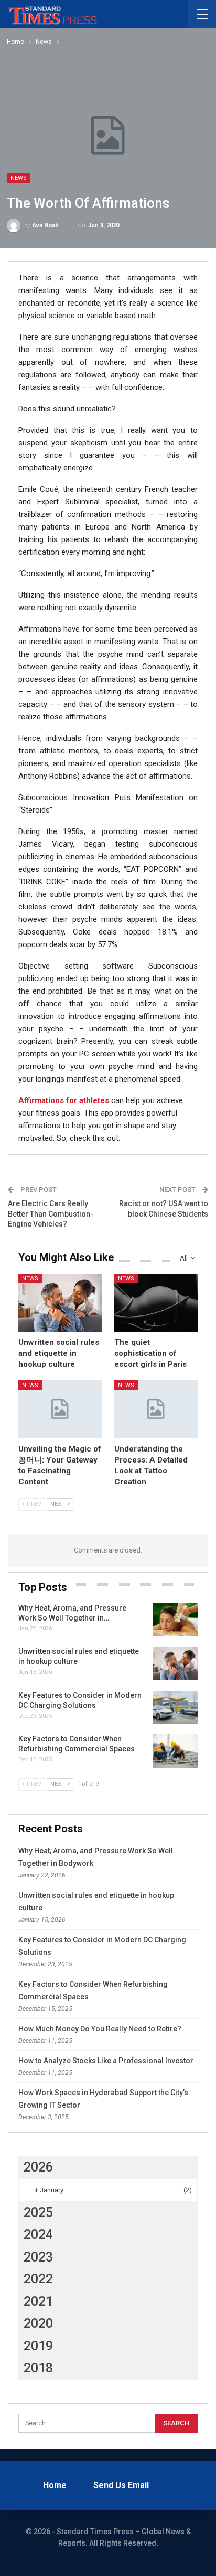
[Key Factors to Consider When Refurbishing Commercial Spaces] (175, 1751)
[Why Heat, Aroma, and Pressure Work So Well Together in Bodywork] (175, 1620)
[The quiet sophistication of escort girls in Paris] (156, 1303)
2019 (38, 2346)
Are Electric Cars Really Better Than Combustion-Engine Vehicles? (51, 1214)
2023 (38, 2257)
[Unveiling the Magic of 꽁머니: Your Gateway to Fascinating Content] (60, 1409)
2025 (38, 2213)
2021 (38, 2302)
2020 (38, 2324)
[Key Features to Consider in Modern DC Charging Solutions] (175, 1707)
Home (55, 2485)
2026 (38, 2167)
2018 (38, 2368)
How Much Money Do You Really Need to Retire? (100, 2029)
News (19, 178)
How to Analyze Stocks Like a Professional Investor (106, 2061)
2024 (38, 2235)
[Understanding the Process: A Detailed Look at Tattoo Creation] (156, 1409)
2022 (38, 2279)
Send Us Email (121, 2485)
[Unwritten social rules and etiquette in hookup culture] (60, 1303)
